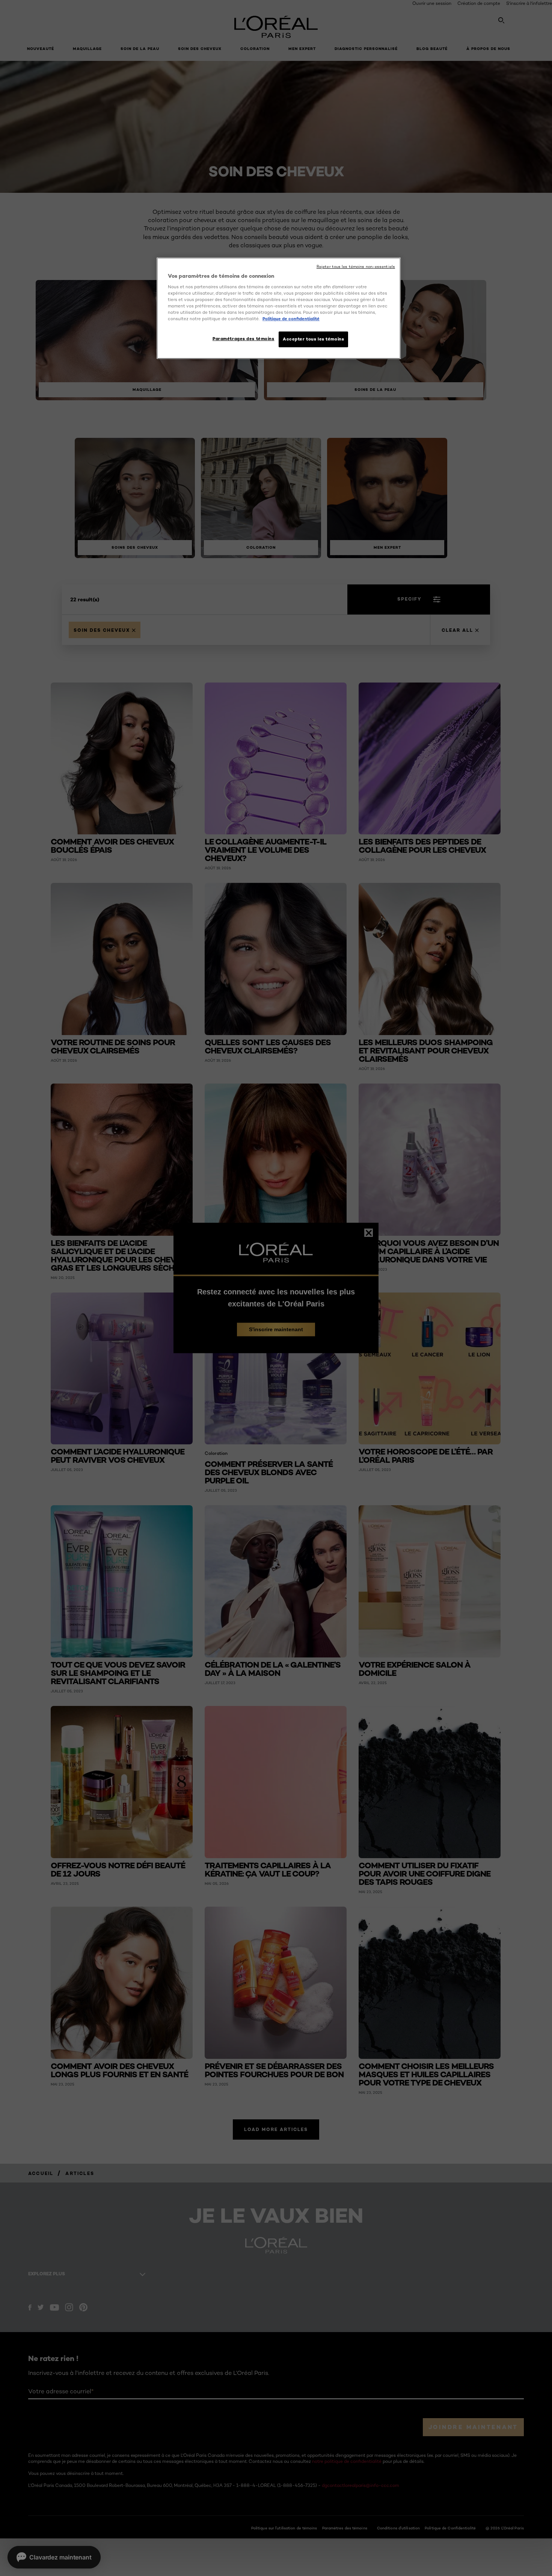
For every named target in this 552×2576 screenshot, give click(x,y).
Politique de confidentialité (291, 319)
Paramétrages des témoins (244, 339)
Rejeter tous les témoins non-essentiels (356, 267)
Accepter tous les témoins (313, 339)
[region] (279, 308)
